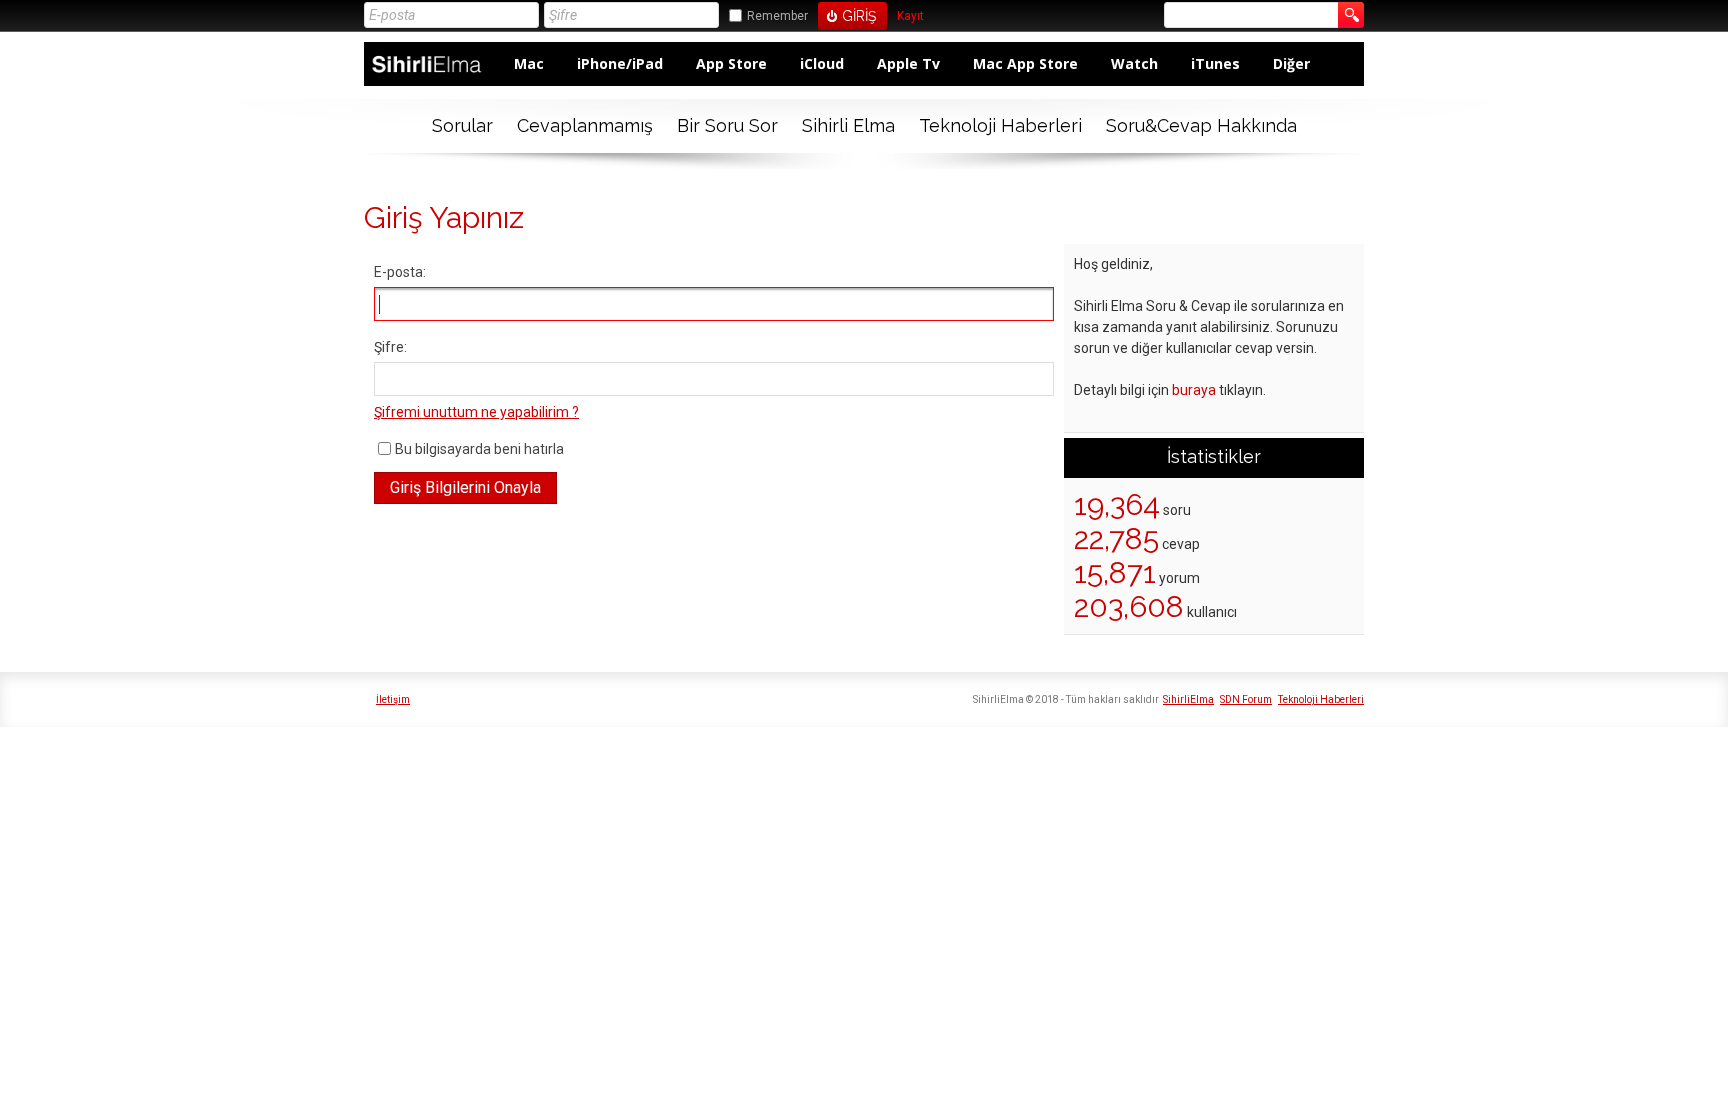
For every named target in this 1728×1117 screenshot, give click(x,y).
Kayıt (910, 16)
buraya (1194, 390)
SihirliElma (1188, 699)
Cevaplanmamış (585, 125)
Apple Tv (908, 63)
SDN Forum (1246, 699)
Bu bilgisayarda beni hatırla (479, 449)
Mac (529, 63)
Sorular (462, 125)
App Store (731, 63)
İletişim (393, 699)
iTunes (1215, 63)
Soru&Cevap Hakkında (1201, 125)
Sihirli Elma (848, 125)
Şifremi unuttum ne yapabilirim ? (476, 412)
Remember (777, 16)
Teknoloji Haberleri (1000, 125)
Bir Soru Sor (727, 125)
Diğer (1291, 63)
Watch (1134, 63)
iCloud (822, 63)
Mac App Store (1025, 63)
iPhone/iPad (620, 63)
